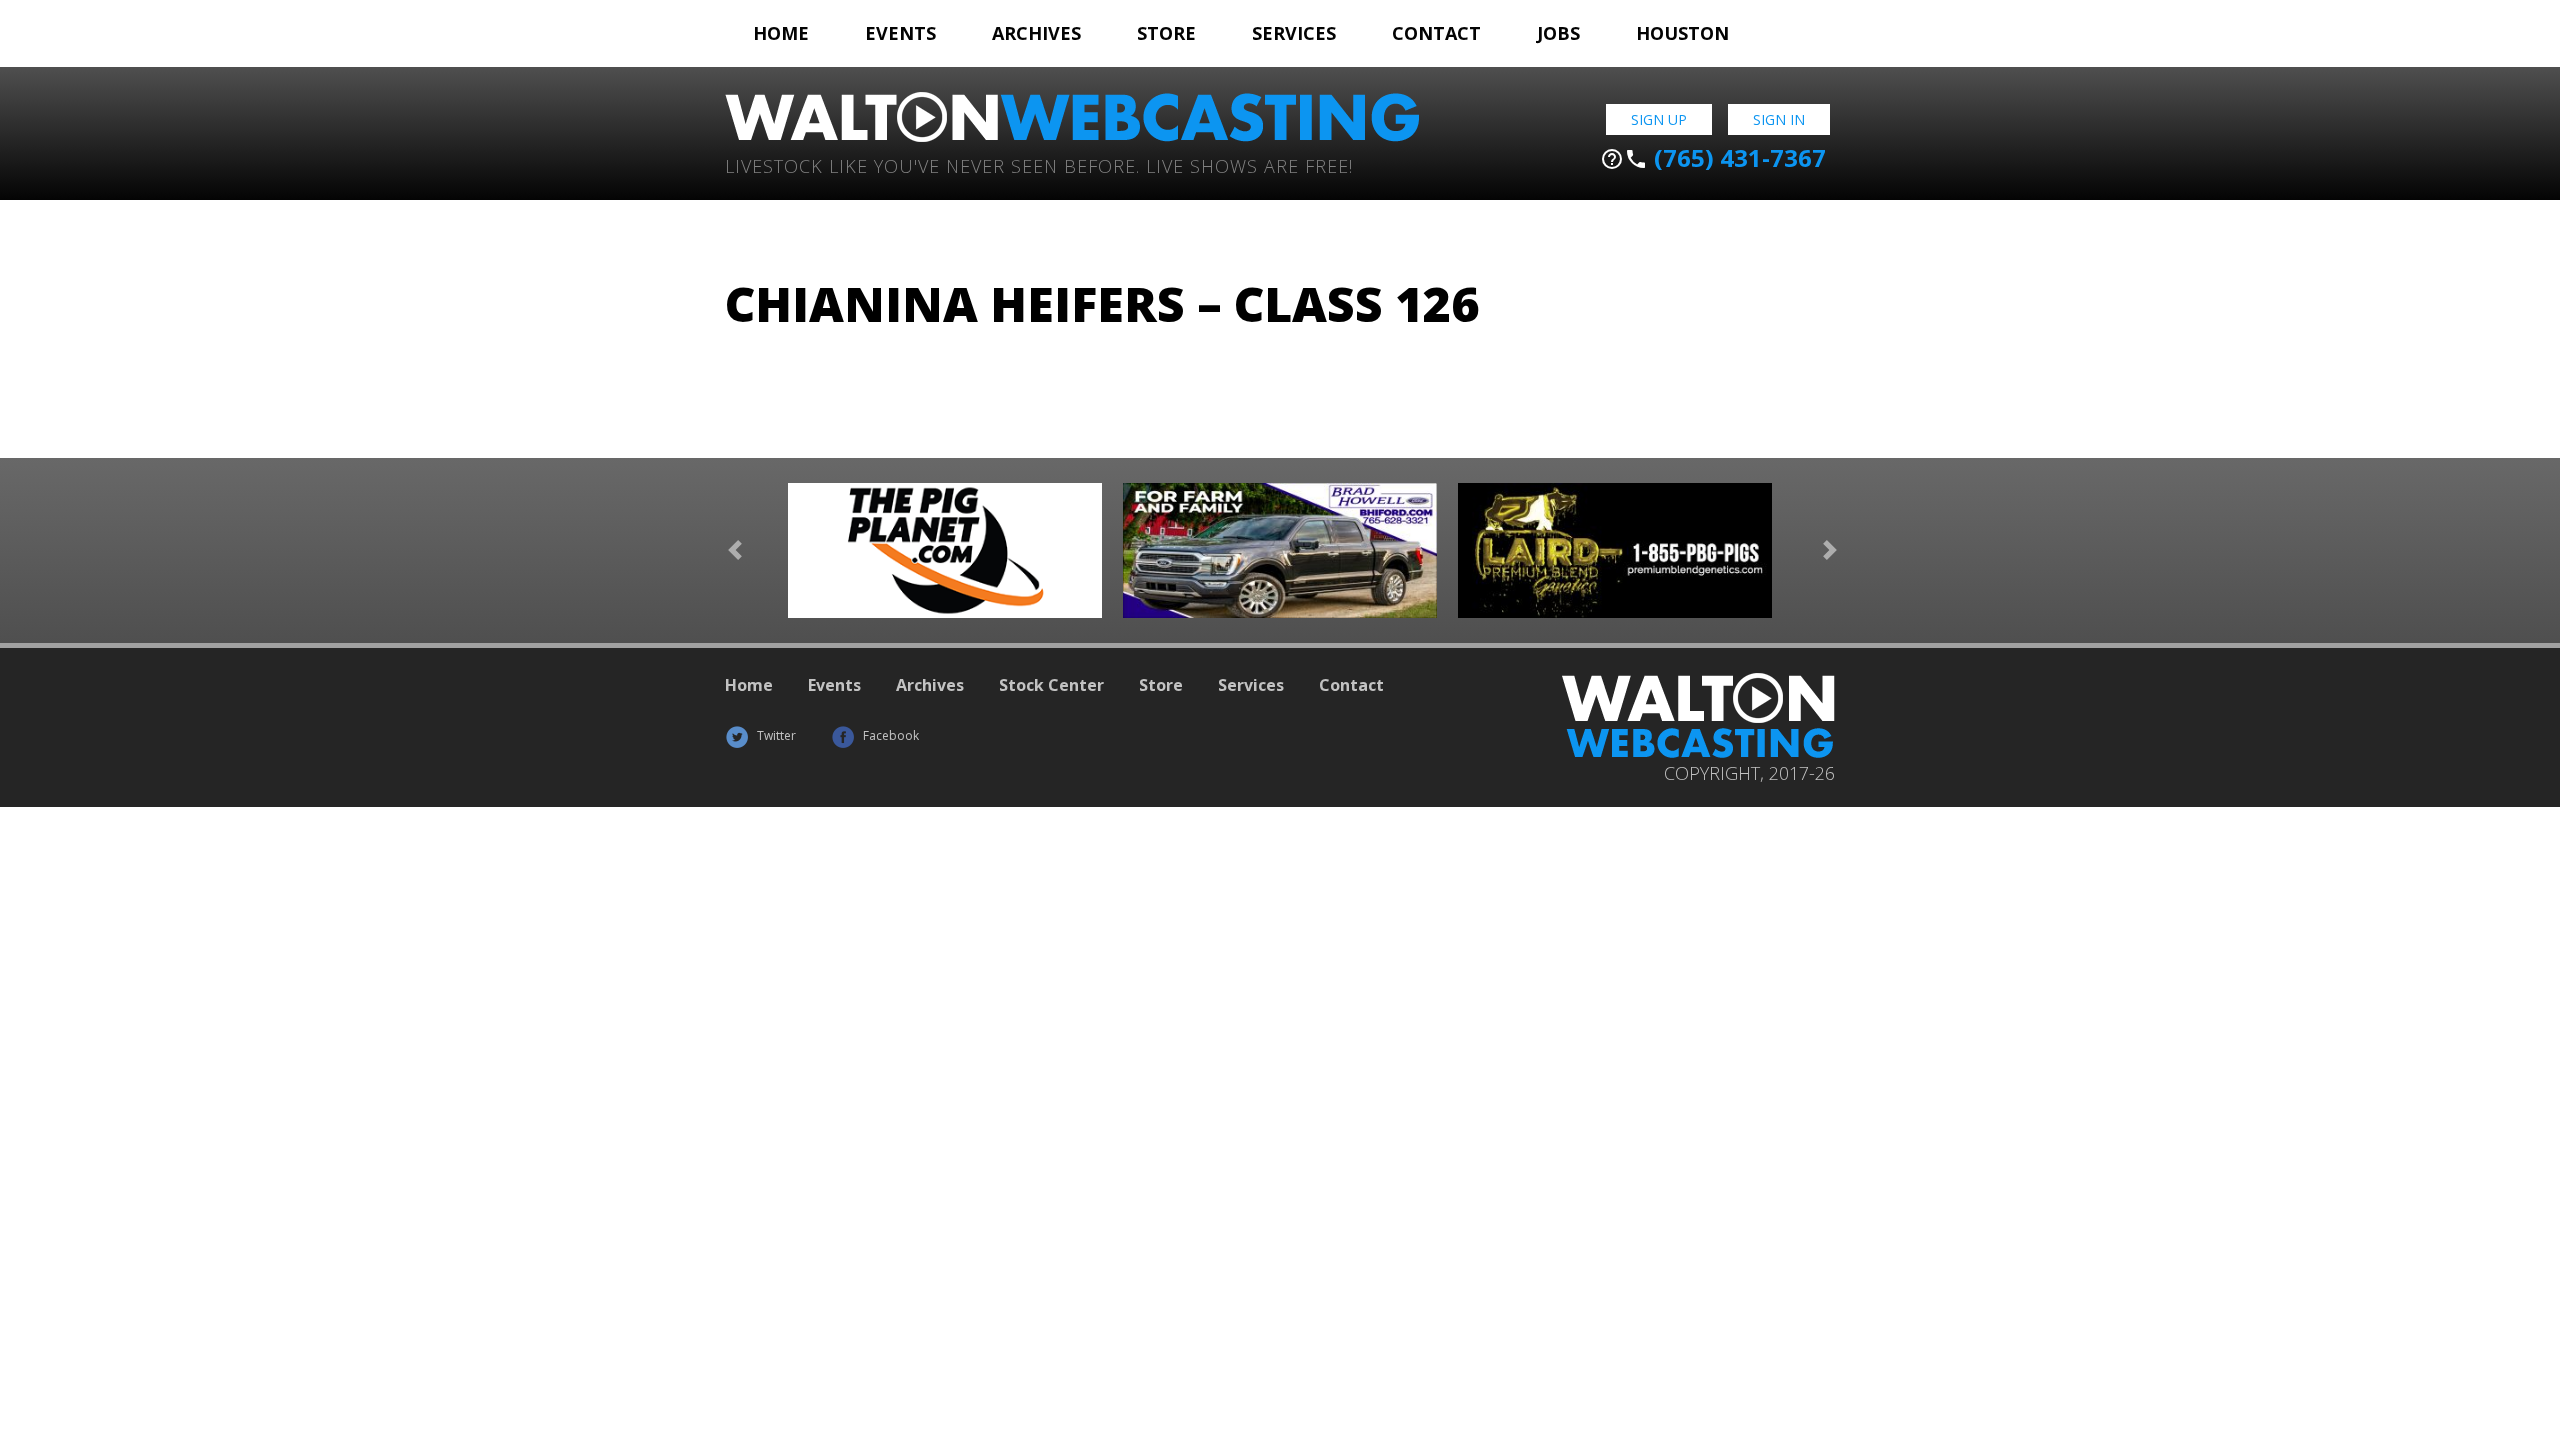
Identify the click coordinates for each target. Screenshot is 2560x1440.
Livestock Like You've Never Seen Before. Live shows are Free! (1039, 164)
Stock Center (1051, 685)
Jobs (1558, 33)
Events (900, 33)
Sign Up (1659, 119)
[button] (735, 550)
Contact (1436, 33)
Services (1294, 33)
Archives (1036, 33)
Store (1166, 33)
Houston (1682, 33)
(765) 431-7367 (1713, 158)
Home (781, 33)
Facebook (889, 735)
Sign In (1779, 119)
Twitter (775, 735)
